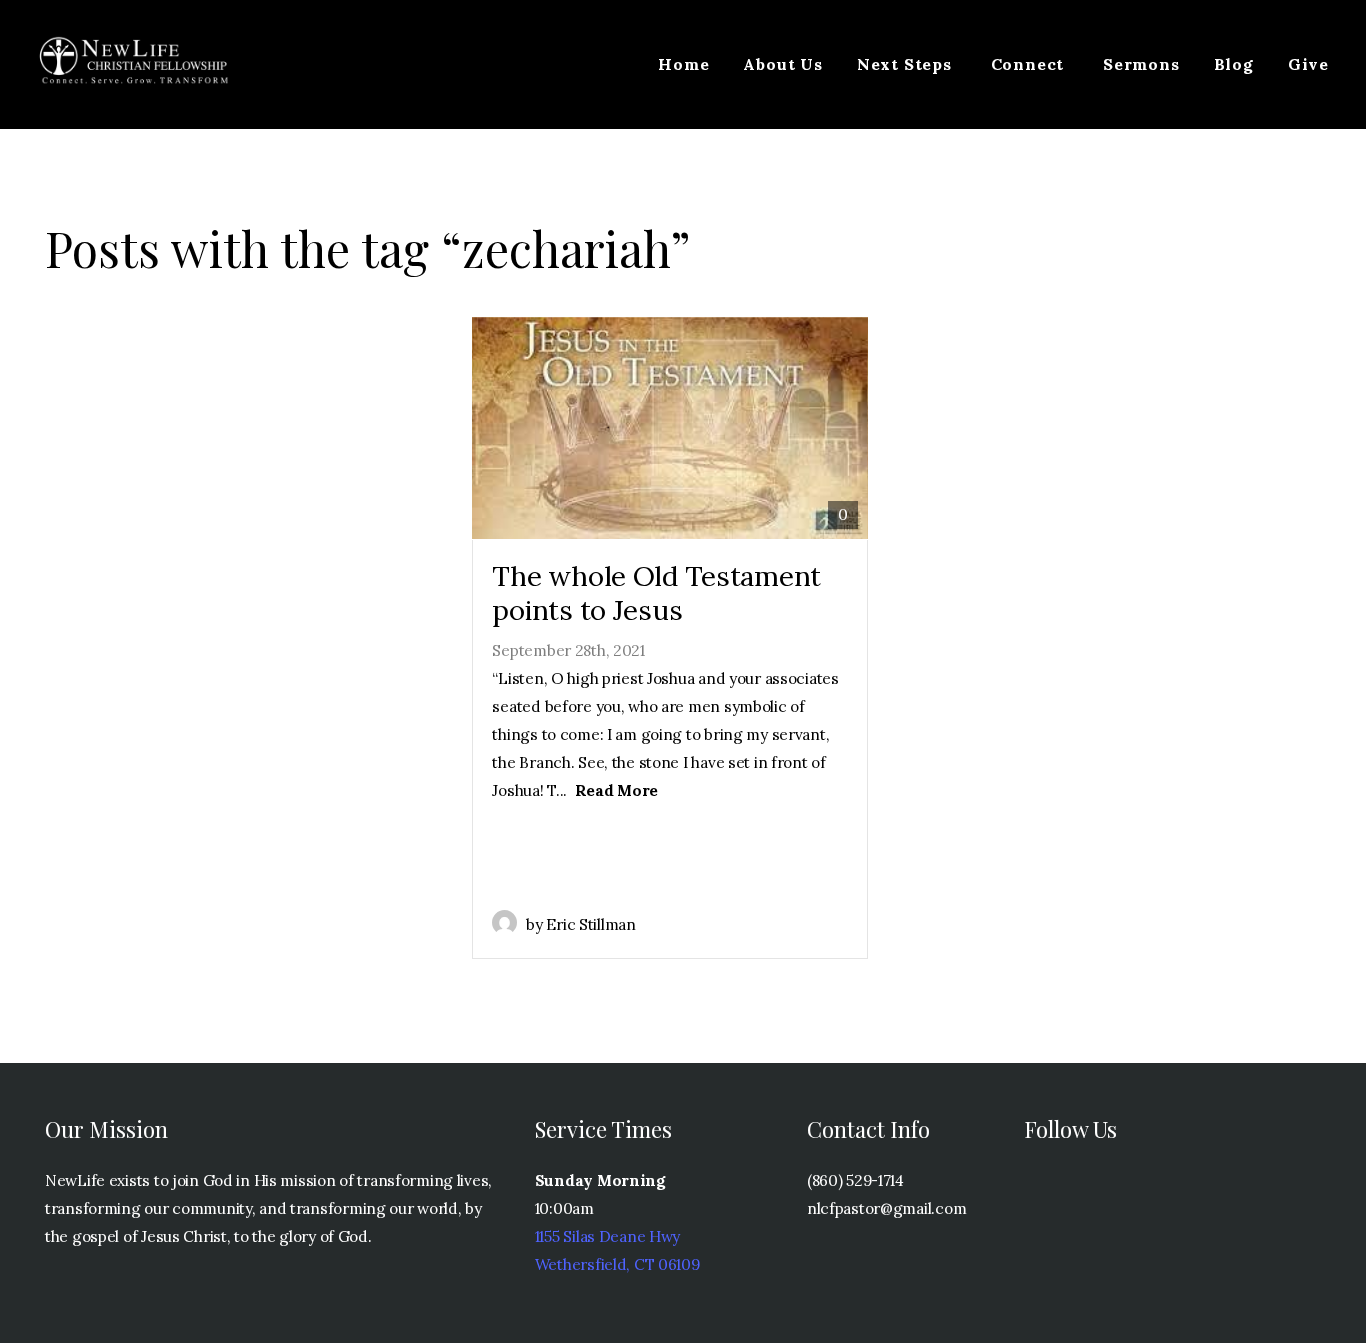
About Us (782, 64)
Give (1308, 64)
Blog (1234, 64)
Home (683, 64)
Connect (1030, 64)
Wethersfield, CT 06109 (617, 1264)
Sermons (1141, 64)
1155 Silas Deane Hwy (607, 1236)
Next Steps (907, 64)
